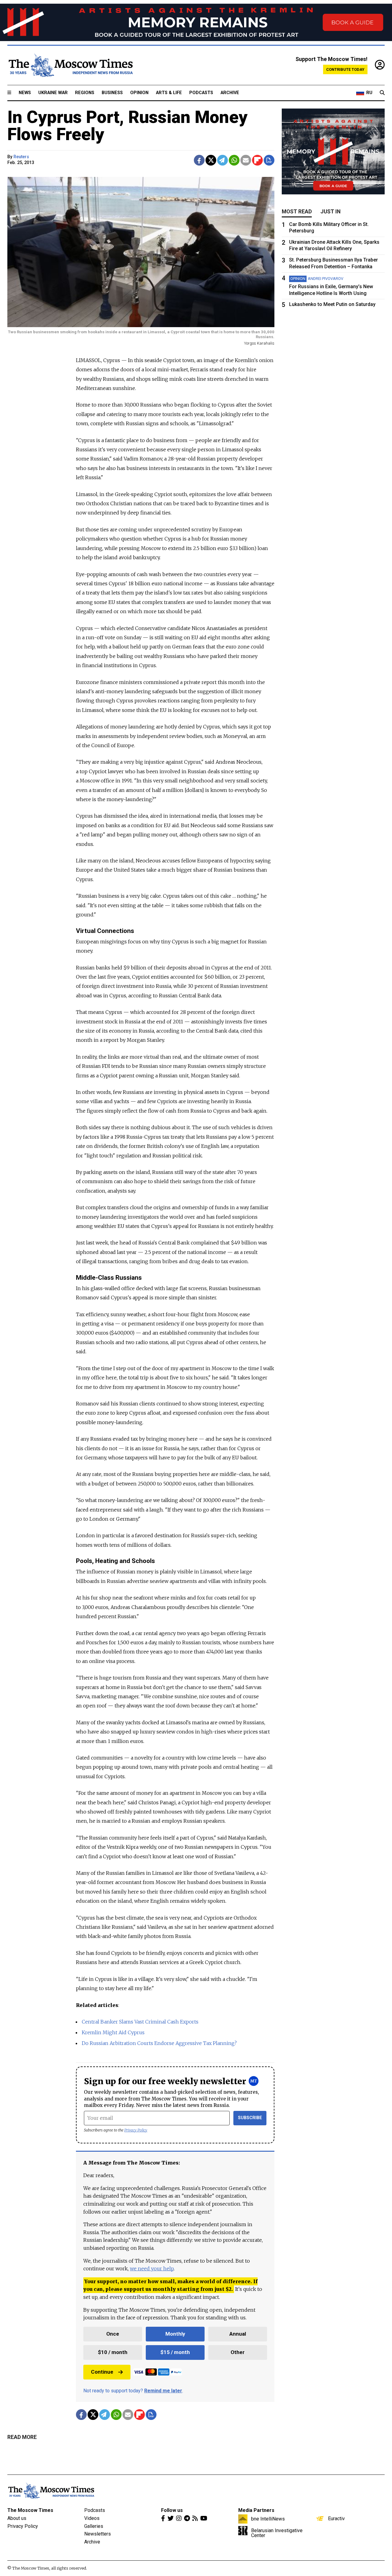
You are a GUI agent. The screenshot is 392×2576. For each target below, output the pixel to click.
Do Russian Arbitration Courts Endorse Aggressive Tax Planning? (159, 2043)
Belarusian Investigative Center (277, 2533)
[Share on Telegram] (222, 160)
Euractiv (336, 2518)
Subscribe (250, 2118)
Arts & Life (169, 93)
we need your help (152, 2268)
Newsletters (98, 2534)
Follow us (172, 2510)
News (25, 93)
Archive (230, 93)
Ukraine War (53, 93)
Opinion (139, 93)
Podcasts (201, 93)
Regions (85, 93)
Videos (92, 2518)
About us (17, 2518)
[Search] (382, 93)
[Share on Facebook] (199, 160)
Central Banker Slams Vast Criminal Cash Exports (140, 2022)
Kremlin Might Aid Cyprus (113, 2032)
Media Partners (256, 2510)
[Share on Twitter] (211, 160)
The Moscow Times (30, 2510)
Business (112, 93)
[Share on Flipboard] (257, 160)
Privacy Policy (136, 2130)
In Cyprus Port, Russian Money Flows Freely (127, 126)
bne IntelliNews (268, 2519)
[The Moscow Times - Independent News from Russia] (70, 65)
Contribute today (345, 69)
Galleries (94, 2526)
